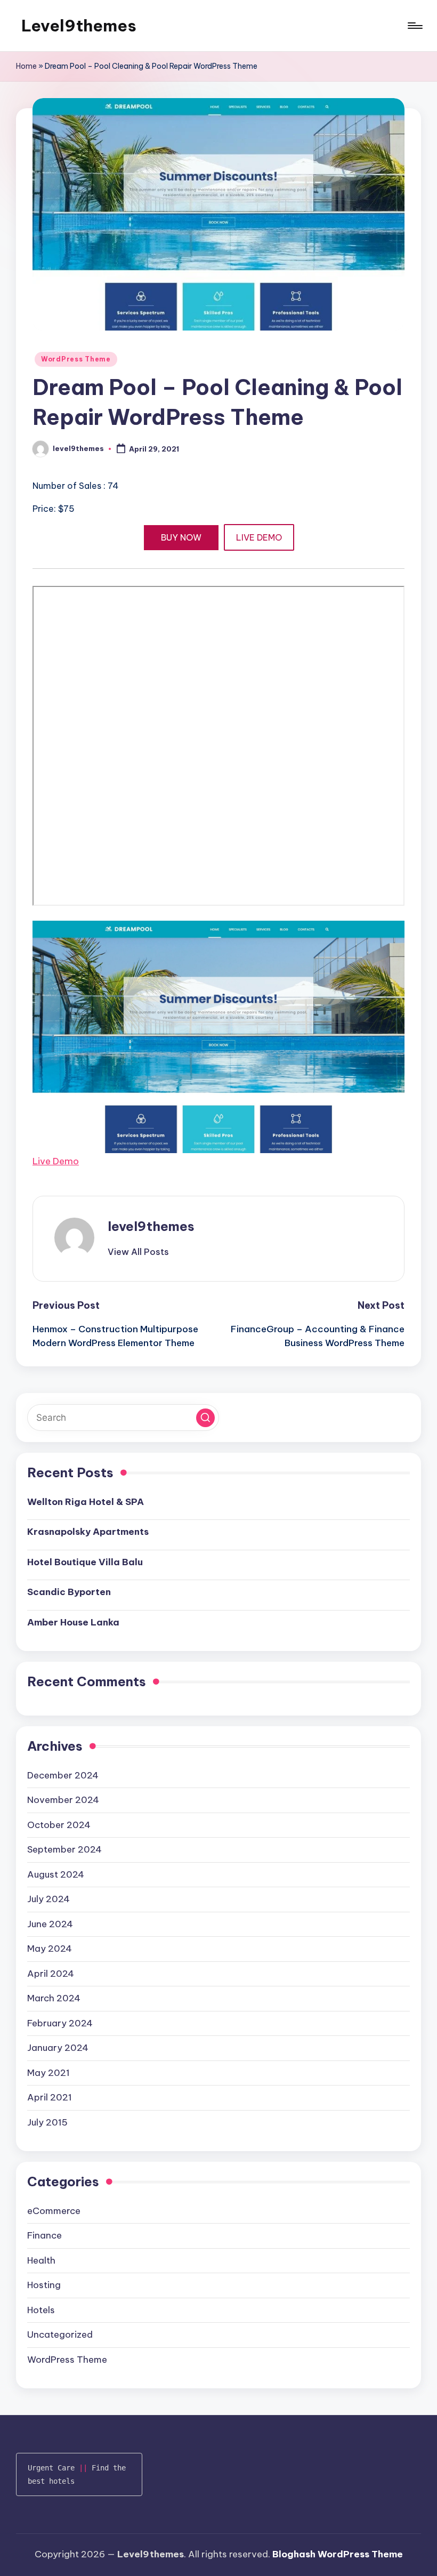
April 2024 (51, 1974)
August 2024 (56, 1874)
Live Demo (56, 1161)
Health (41, 2260)
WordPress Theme (76, 359)
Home (26, 66)
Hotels (41, 2310)
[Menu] (414, 26)
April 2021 (50, 2097)
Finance (44, 2235)
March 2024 (54, 1998)
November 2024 (63, 1800)
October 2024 (59, 1825)
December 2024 (63, 1775)
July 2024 (48, 1899)
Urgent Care (51, 2468)
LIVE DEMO (259, 537)
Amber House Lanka (73, 1622)
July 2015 (47, 2122)
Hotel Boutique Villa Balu (85, 1562)
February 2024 (60, 2023)
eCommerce (54, 2211)
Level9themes (79, 26)
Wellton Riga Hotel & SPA (86, 1502)
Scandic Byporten (69, 1592)
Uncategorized (60, 2334)
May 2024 (50, 1949)
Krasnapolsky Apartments (88, 1532)
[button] (138, 1252)
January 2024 (58, 2048)
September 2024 (64, 1849)
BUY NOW (181, 537)
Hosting (44, 2285)
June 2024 (50, 1924)
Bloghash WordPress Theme (338, 2554)
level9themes (151, 1226)
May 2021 (48, 2073)
